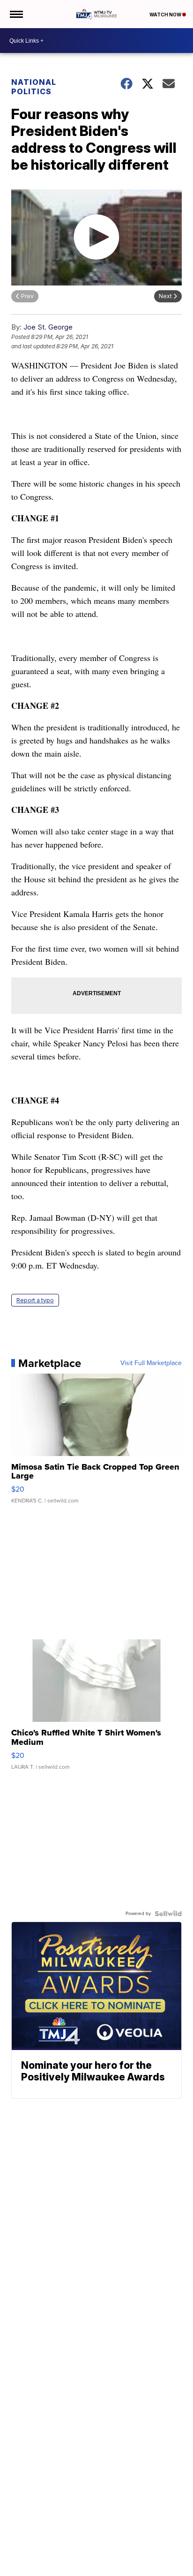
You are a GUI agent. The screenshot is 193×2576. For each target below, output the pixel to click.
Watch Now (166, 15)
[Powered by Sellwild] (168, 1914)
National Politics (34, 87)
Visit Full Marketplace (151, 1363)
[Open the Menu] (16, 14)
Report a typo (35, 1300)
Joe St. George (48, 327)
